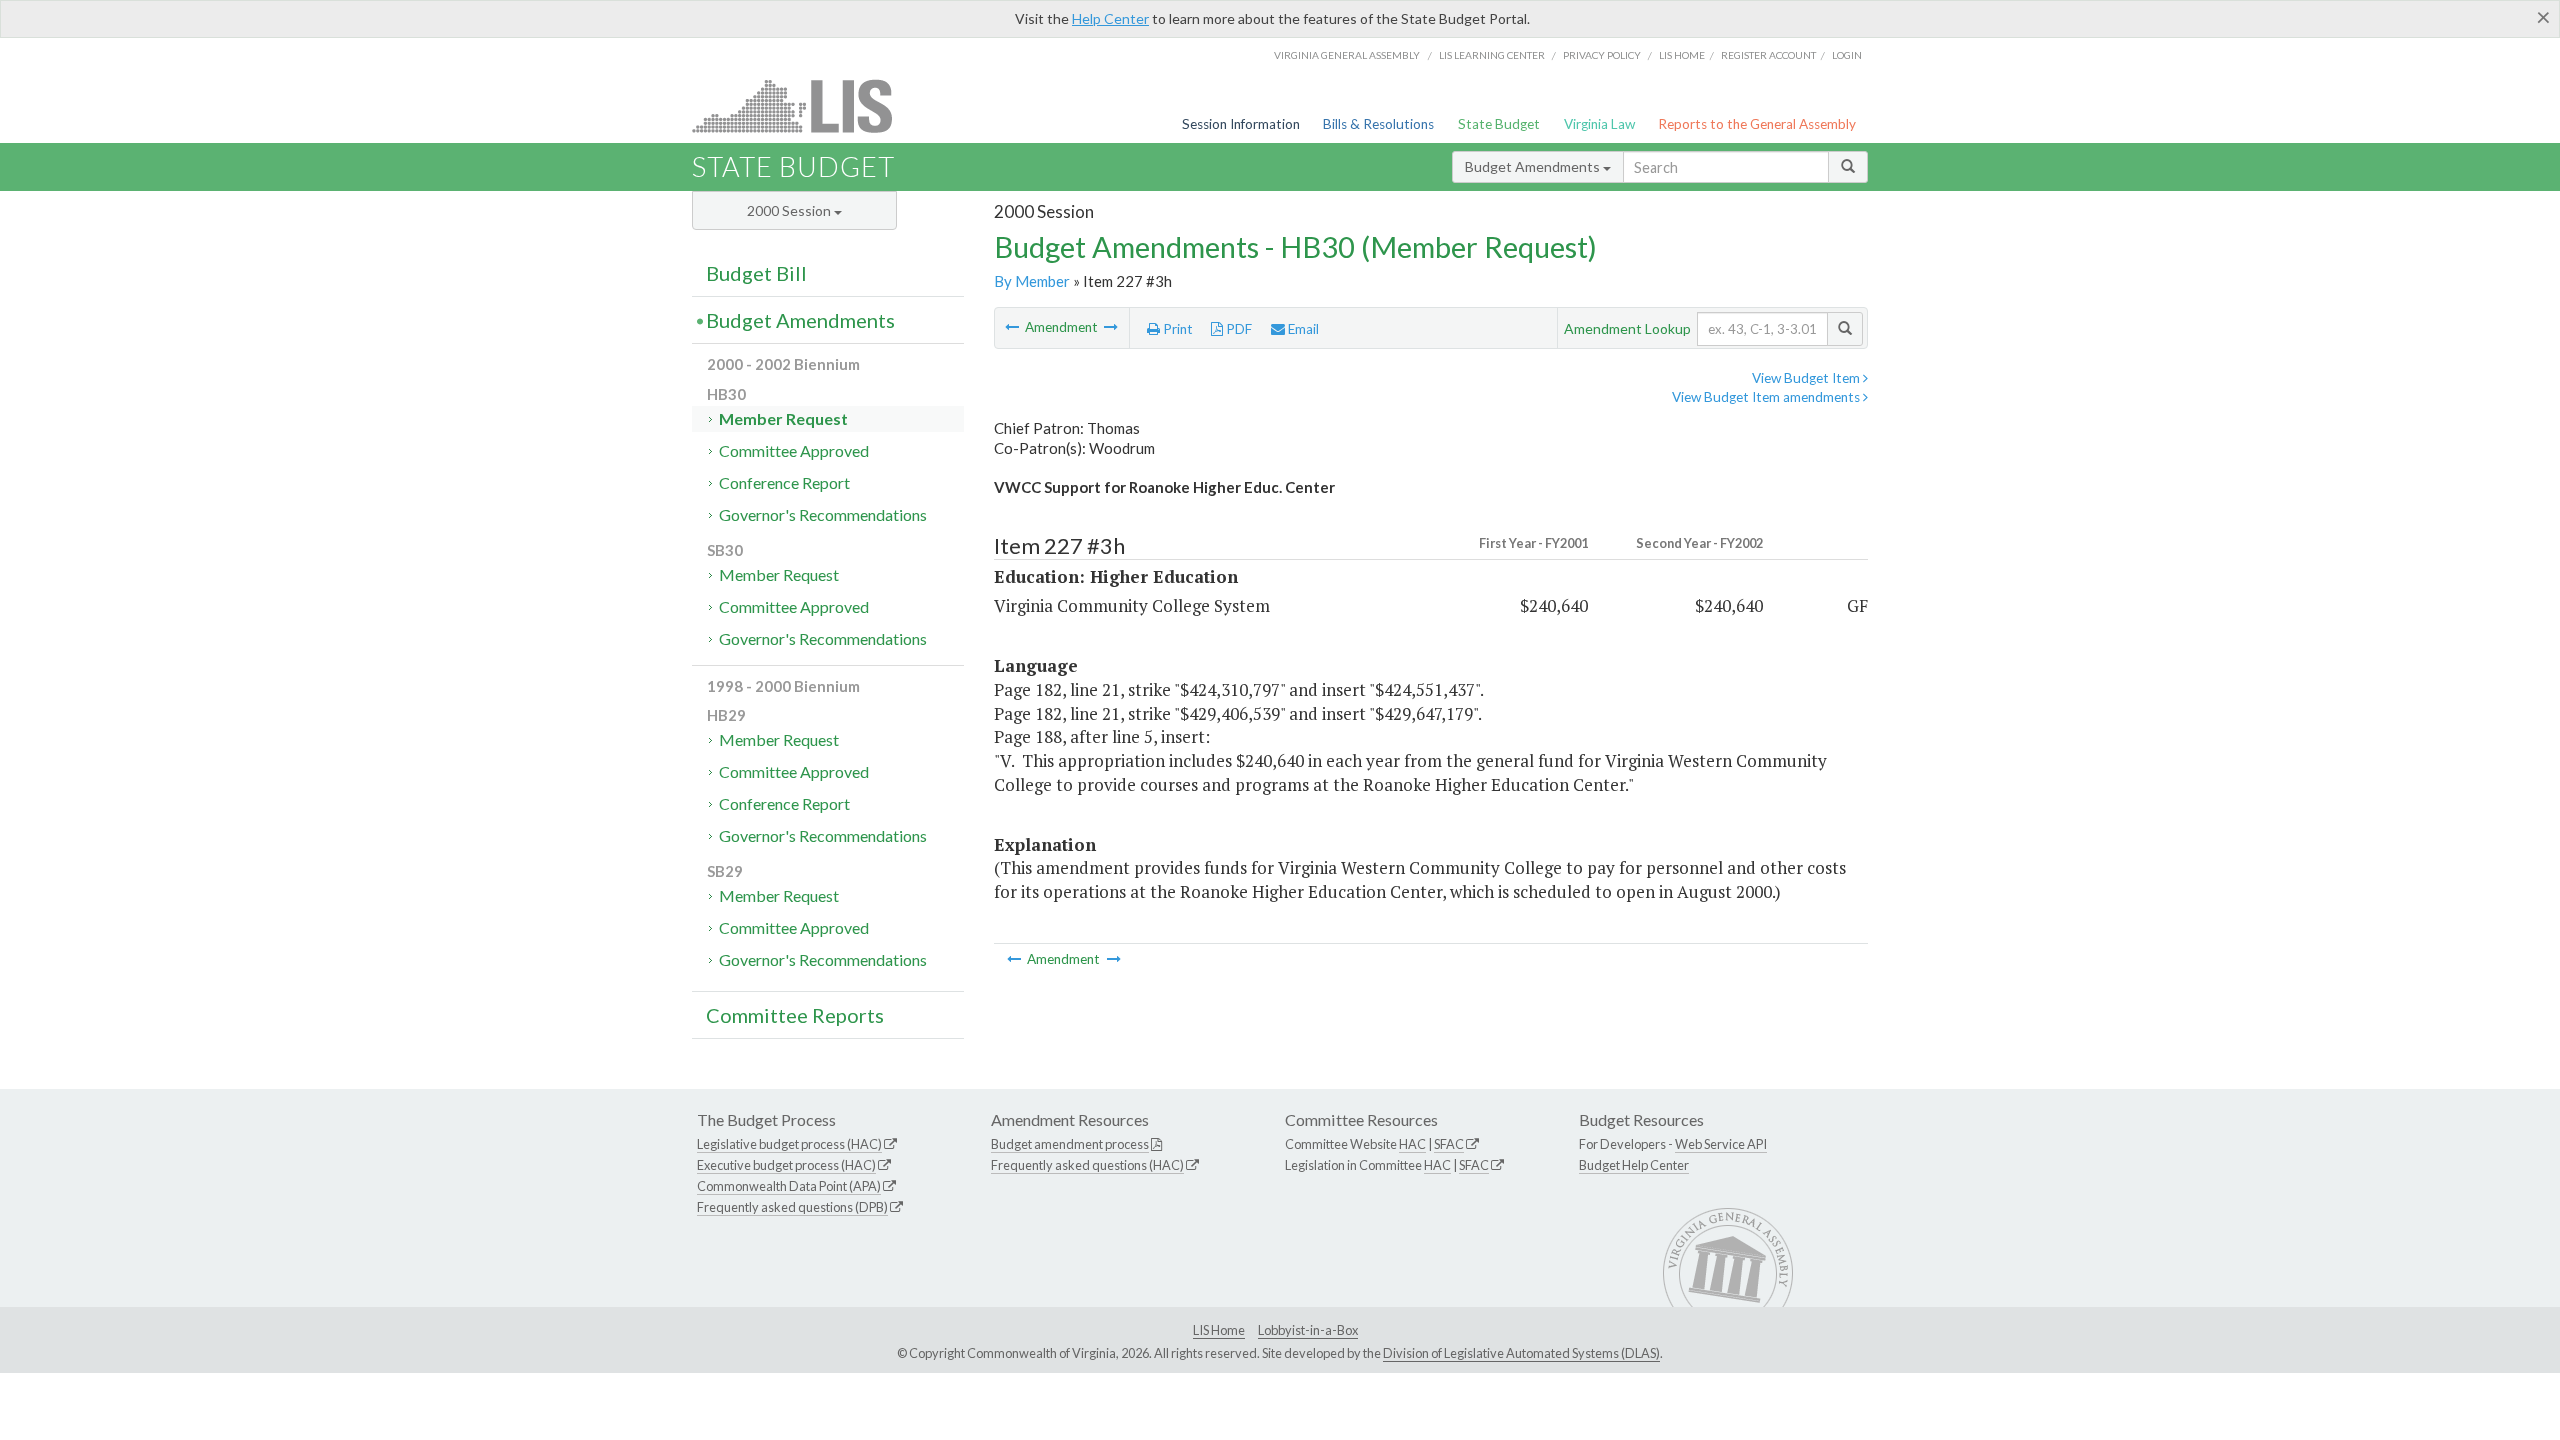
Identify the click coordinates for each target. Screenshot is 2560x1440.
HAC (1412, 1144)
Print (1176, 329)
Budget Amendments (1534, 166)
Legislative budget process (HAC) (789, 1144)
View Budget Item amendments (1767, 397)
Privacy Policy (1602, 55)
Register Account (1768, 55)
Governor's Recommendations (823, 514)
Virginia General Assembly (1347, 55)
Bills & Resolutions (1378, 124)
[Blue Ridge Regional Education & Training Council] (1013, 327)
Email (1302, 329)
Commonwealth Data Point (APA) (789, 1186)
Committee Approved (794, 450)
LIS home (1682, 55)
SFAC (1449, 1144)
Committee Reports (795, 1015)
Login (1847, 55)
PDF (1237, 329)
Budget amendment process (1070, 1144)
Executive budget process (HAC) (786, 1165)
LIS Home (1219, 1330)
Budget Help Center (1634, 1165)
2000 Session (790, 210)
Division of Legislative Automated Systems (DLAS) (1521, 1353)
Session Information (1241, 124)
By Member (1032, 281)
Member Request (783, 418)
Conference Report (784, 482)
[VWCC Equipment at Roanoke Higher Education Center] (1111, 327)
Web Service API (1721, 1144)
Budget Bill (756, 273)
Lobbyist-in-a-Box (1308, 1330)
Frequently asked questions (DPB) (792, 1207)
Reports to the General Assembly (1757, 124)
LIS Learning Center (1492, 55)
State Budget (1499, 124)
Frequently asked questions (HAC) (1087, 1165)
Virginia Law (1599, 124)
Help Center (1110, 18)
